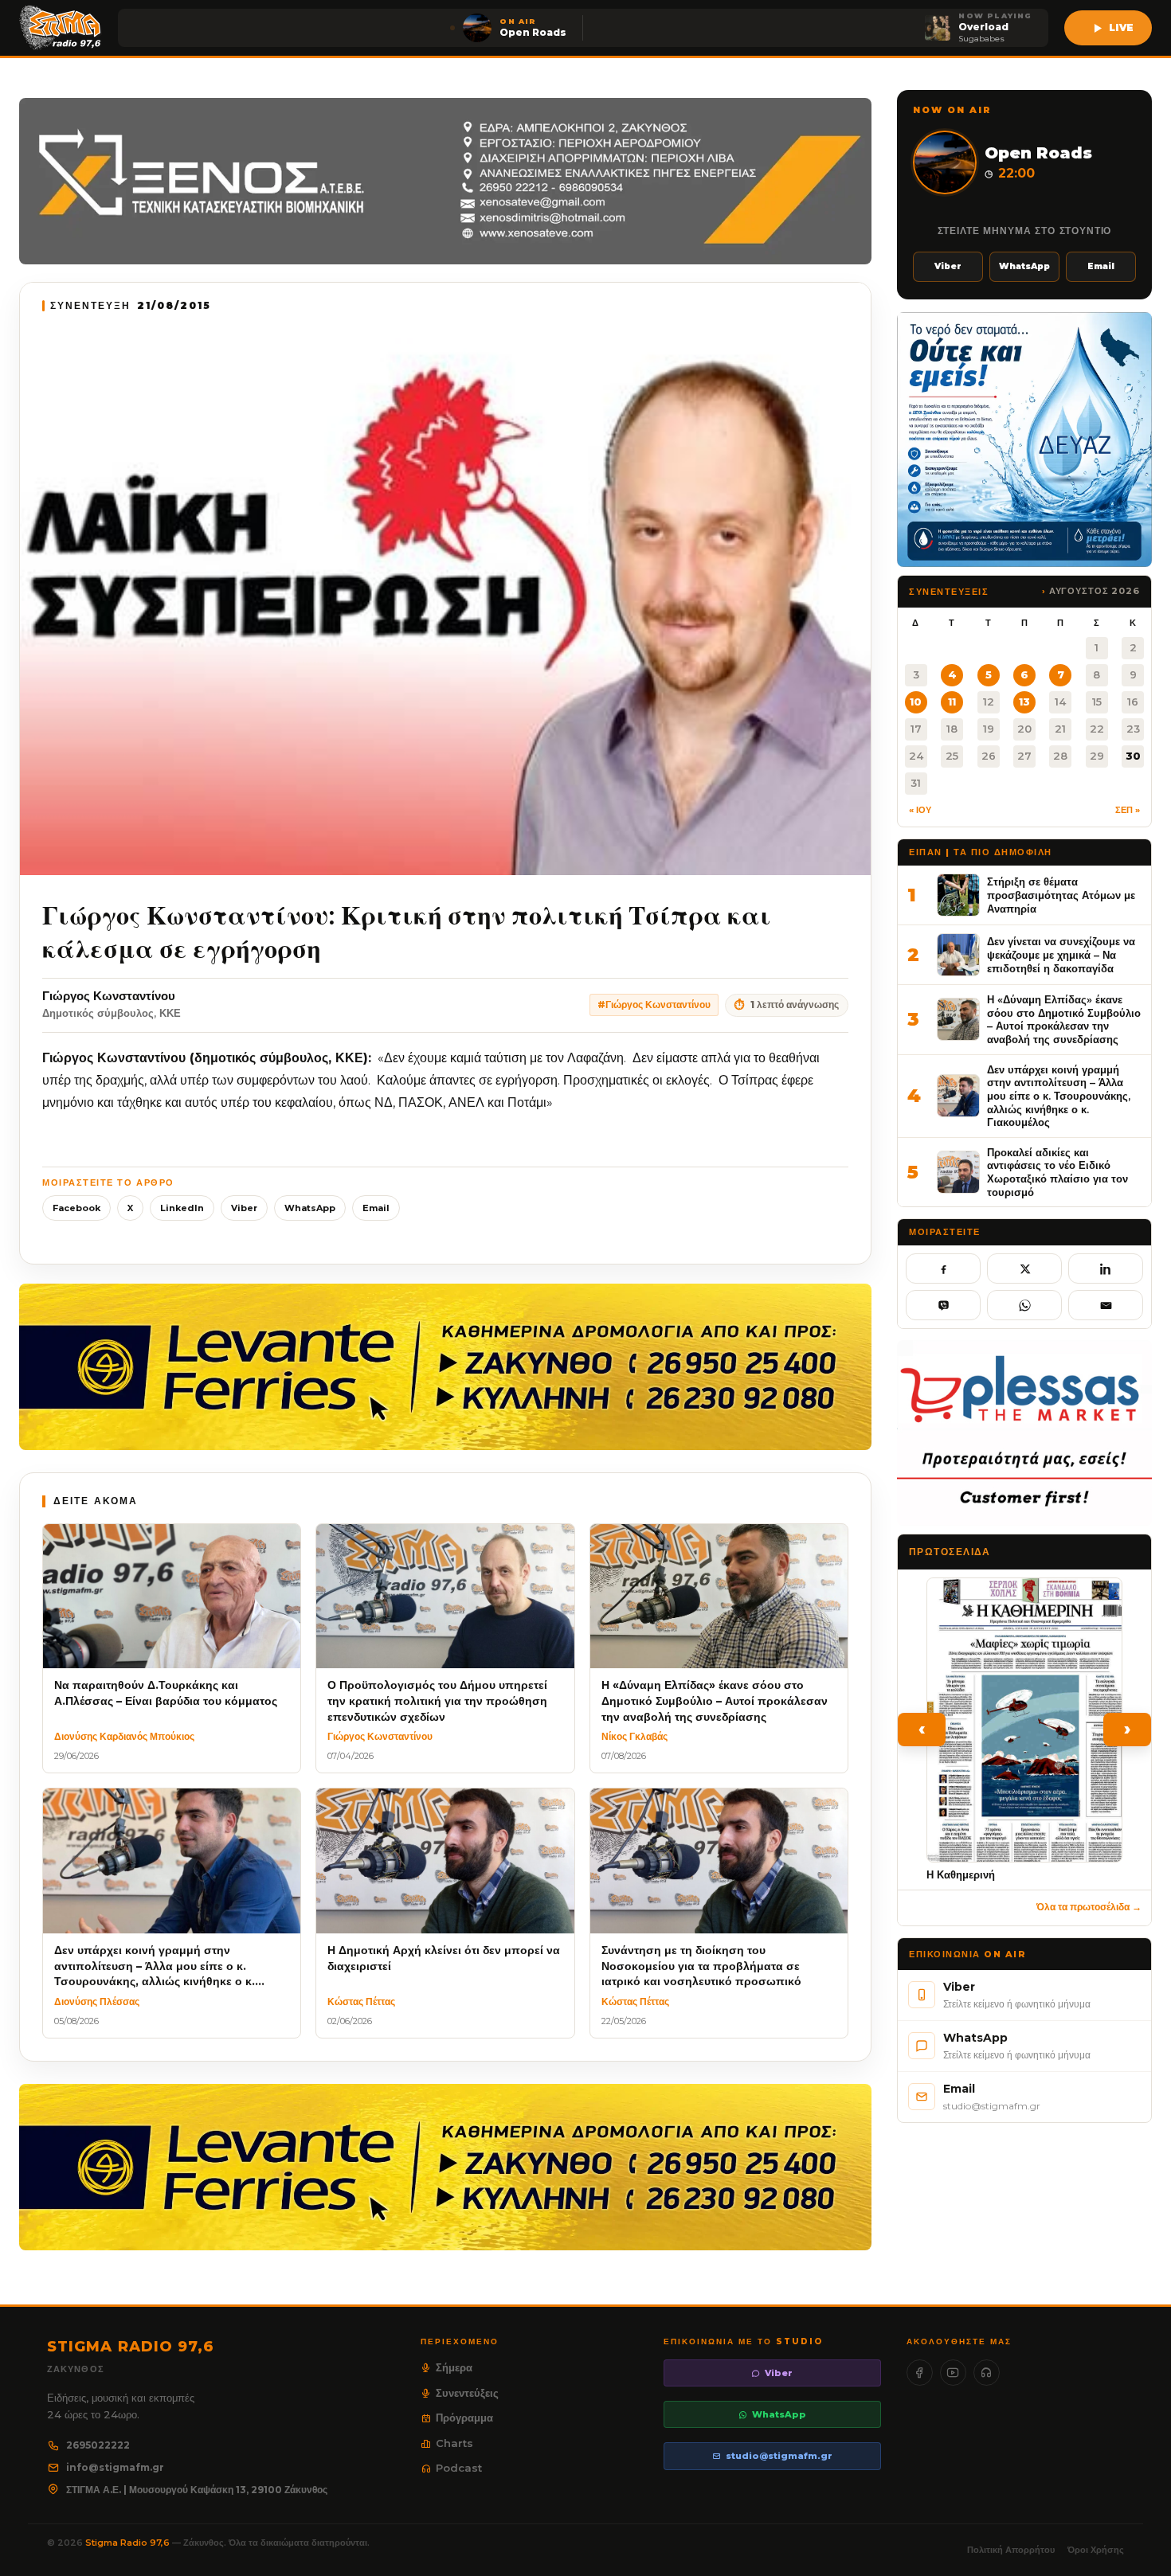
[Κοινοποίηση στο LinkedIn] (1106, 1268)
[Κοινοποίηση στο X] (1024, 1268)
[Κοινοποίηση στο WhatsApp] (1024, 1305)
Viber (244, 1208)
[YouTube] (953, 2373)
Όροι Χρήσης (1096, 2550)
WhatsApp (310, 1208)
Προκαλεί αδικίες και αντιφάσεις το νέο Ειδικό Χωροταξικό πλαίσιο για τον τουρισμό (1057, 1172)
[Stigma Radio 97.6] (61, 28)
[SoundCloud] (987, 2373)
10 (916, 702)
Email (376, 1208)
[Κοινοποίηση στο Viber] (943, 1305)
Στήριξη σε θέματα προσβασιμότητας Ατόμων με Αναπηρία (1061, 895)
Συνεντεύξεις (467, 2393)
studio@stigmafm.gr (779, 2456)
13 (1024, 702)
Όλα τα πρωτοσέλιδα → (1089, 1907)
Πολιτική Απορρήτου (1011, 2550)
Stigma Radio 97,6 (129, 2543)
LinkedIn (182, 1208)
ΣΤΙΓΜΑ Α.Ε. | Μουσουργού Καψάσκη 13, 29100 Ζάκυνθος (197, 2490)
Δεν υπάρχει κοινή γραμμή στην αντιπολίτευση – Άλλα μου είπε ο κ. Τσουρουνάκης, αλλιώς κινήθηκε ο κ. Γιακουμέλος (1059, 1096)
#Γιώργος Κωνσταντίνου (654, 1005)
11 (952, 702)
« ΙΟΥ (920, 810)
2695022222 (98, 2445)
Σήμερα (454, 2367)
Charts (454, 2443)
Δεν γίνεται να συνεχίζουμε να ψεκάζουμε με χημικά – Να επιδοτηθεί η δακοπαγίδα (1061, 954)
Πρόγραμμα (464, 2418)
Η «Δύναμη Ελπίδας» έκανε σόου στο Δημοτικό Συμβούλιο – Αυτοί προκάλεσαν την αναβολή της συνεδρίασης (1064, 1019)
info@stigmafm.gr (115, 2467)
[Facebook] (920, 2373)
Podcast (459, 2468)
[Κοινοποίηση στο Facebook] (943, 1268)
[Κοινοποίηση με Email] (1106, 1305)
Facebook (76, 1208)
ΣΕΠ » (1128, 810)
